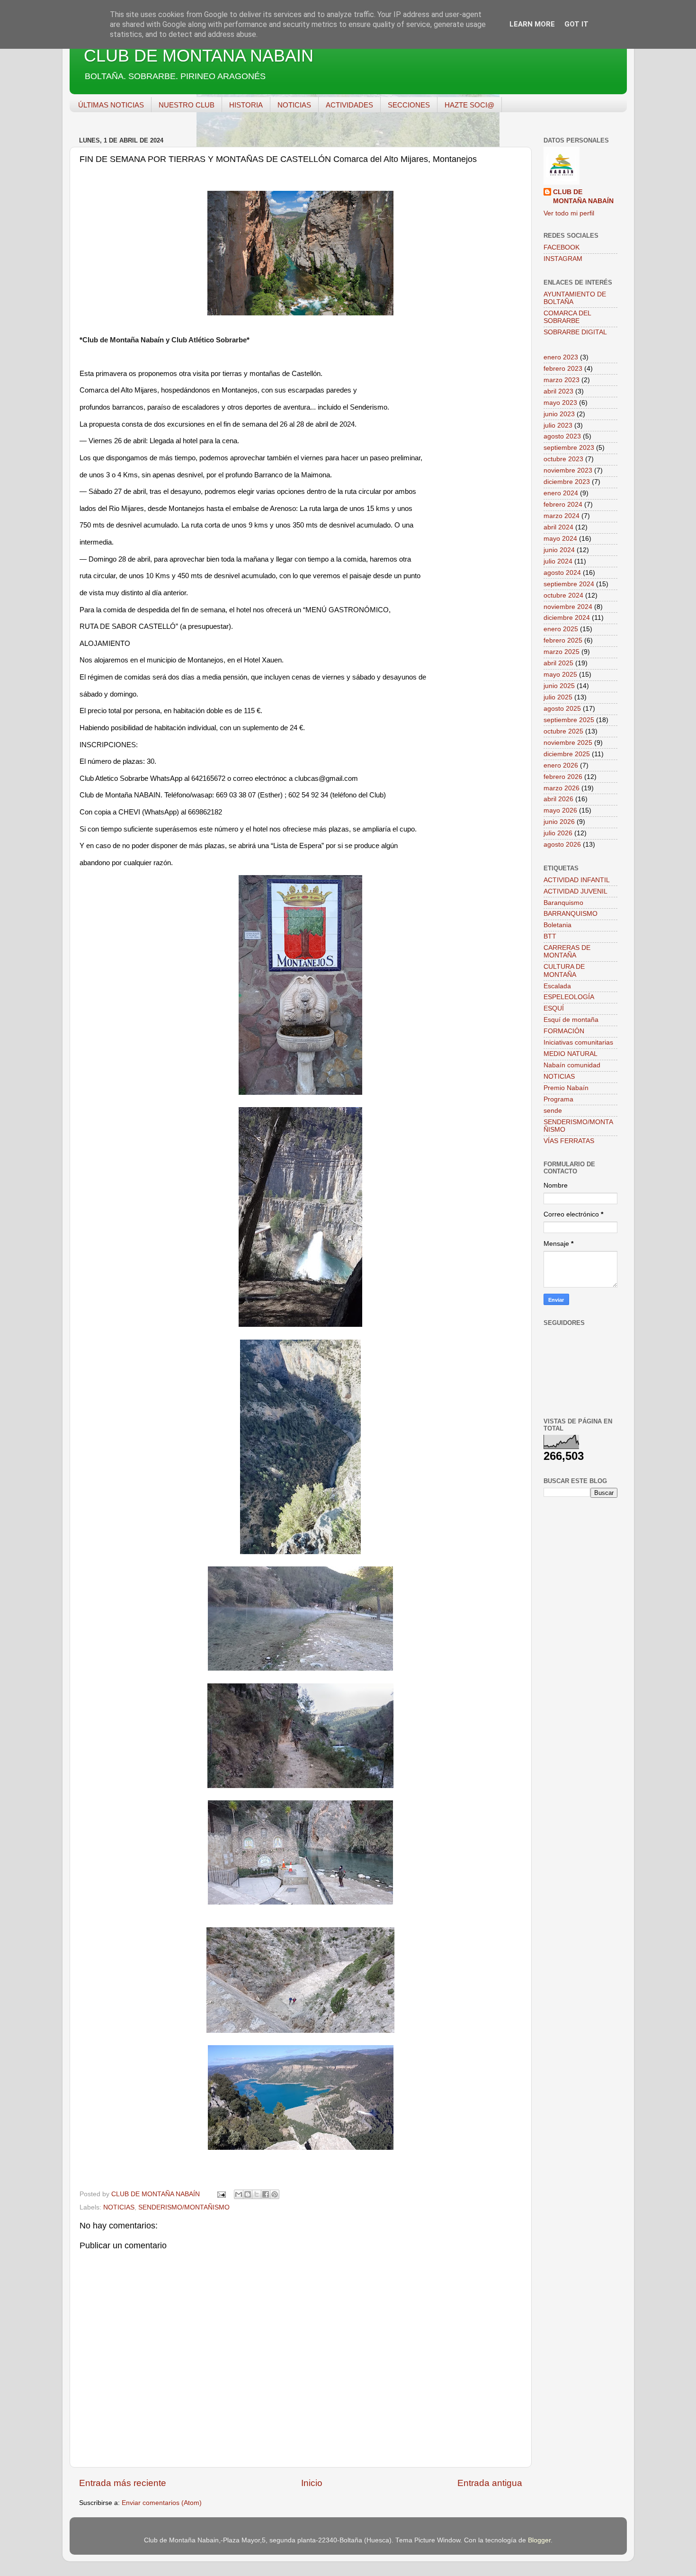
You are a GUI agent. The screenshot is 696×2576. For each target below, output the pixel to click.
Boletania (558, 925)
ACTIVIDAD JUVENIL (576, 891)
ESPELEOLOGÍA (569, 997)
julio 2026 (558, 833)
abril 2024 (558, 527)
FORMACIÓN (564, 1031)
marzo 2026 (562, 788)
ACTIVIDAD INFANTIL (577, 880)
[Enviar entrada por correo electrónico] (221, 2194)
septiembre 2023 (569, 448)
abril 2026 (558, 799)
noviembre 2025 (568, 743)
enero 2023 (561, 357)
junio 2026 (559, 822)
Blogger (539, 2540)
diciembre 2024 (567, 618)
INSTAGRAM (563, 259)
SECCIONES (409, 105)
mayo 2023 (560, 403)
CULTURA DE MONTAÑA (564, 970)
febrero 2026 (563, 777)
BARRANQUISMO (571, 914)
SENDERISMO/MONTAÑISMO (184, 2207)
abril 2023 (558, 391)
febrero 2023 (563, 369)
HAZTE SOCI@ (469, 105)
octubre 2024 (563, 595)
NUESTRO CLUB (187, 105)
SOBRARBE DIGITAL (575, 332)
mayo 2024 (560, 539)
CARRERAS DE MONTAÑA (567, 952)
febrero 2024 (563, 505)
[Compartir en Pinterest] (275, 2194)
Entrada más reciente (123, 2483)
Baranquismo (563, 903)
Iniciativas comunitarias (578, 1042)
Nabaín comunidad (572, 1065)
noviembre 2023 (568, 470)
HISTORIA (246, 105)
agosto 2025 (562, 709)
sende (553, 1111)
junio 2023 (559, 414)
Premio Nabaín (566, 1088)
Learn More (532, 24)
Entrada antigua (490, 2483)
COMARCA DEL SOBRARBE (567, 317)
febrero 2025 (563, 640)
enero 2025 (561, 629)
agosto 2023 (562, 436)
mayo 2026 (560, 810)
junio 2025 (559, 686)
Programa (558, 1099)
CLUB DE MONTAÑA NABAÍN (199, 56)
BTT (550, 936)
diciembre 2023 (567, 482)
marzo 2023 (562, 380)
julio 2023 (558, 425)
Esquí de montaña (571, 1020)
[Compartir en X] (257, 2194)
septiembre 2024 (569, 584)
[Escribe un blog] (248, 2194)
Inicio (312, 2483)
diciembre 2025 (567, 754)
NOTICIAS (294, 105)
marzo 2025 (562, 652)
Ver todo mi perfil (569, 213)
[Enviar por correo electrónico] (239, 2194)
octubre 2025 (563, 731)
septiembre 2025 (569, 720)
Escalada (557, 986)
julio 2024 (558, 561)
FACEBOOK (562, 247)
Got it (576, 24)
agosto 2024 (562, 573)
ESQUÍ (554, 1008)
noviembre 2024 (568, 607)
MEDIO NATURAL (571, 1054)
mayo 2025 (560, 675)
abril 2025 (558, 663)
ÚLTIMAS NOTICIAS (111, 105)
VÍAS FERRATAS (569, 1141)
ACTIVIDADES (349, 105)
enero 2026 (561, 765)
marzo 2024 (562, 516)
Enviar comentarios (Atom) (162, 2503)
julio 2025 (558, 697)
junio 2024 (559, 550)
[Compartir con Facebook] (266, 2194)
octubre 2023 (563, 459)
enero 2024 (561, 493)
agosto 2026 (562, 845)
